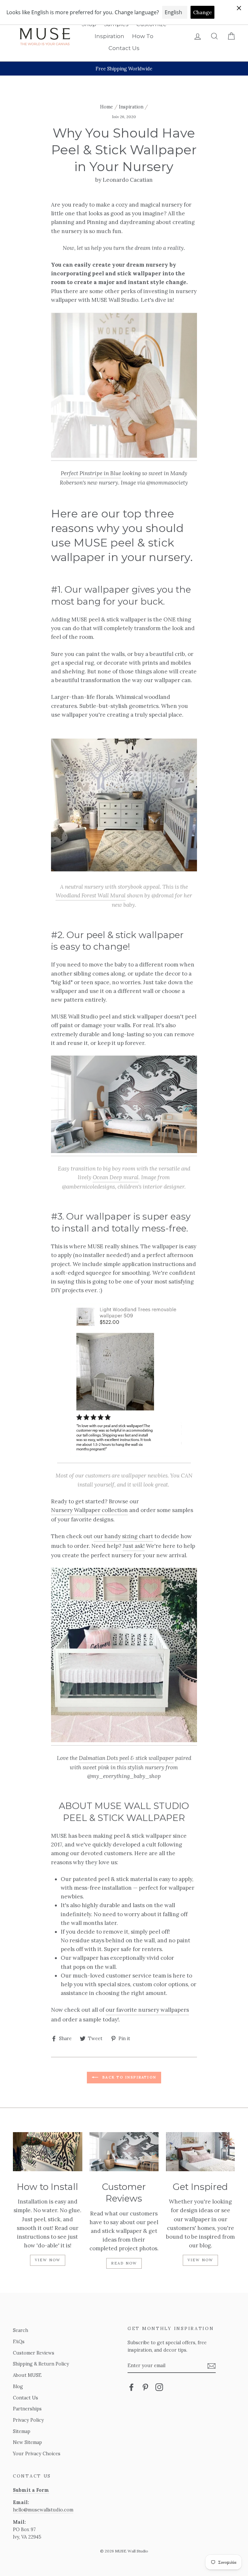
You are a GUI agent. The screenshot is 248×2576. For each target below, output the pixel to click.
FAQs (19, 2341)
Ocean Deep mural (116, 1177)
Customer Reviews (34, 2353)
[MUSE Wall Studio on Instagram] (159, 2387)
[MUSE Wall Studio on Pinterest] (145, 2387)
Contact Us (124, 48)
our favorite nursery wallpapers (147, 2010)
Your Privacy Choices (37, 2453)
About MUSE (27, 2375)
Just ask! (134, 1546)
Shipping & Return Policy (41, 2364)
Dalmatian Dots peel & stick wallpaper (126, 1758)
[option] (124, 69)
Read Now (124, 2263)
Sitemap (22, 2431)
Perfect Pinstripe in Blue (91, 473)
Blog (18, 2386)
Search (21, 2330)
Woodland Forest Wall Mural (91, 895)
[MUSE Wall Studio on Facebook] (131, 2387)
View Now (48, 2260)
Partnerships (27, 2409)
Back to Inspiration (129, 2077)
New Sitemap (27, 2442)
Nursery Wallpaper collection (89, 1510)
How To (143, 36)
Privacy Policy (28, 2420)
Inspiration (109, 36)
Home (107, 107)
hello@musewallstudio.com (43, 2510)
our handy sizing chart (123, 1536)
